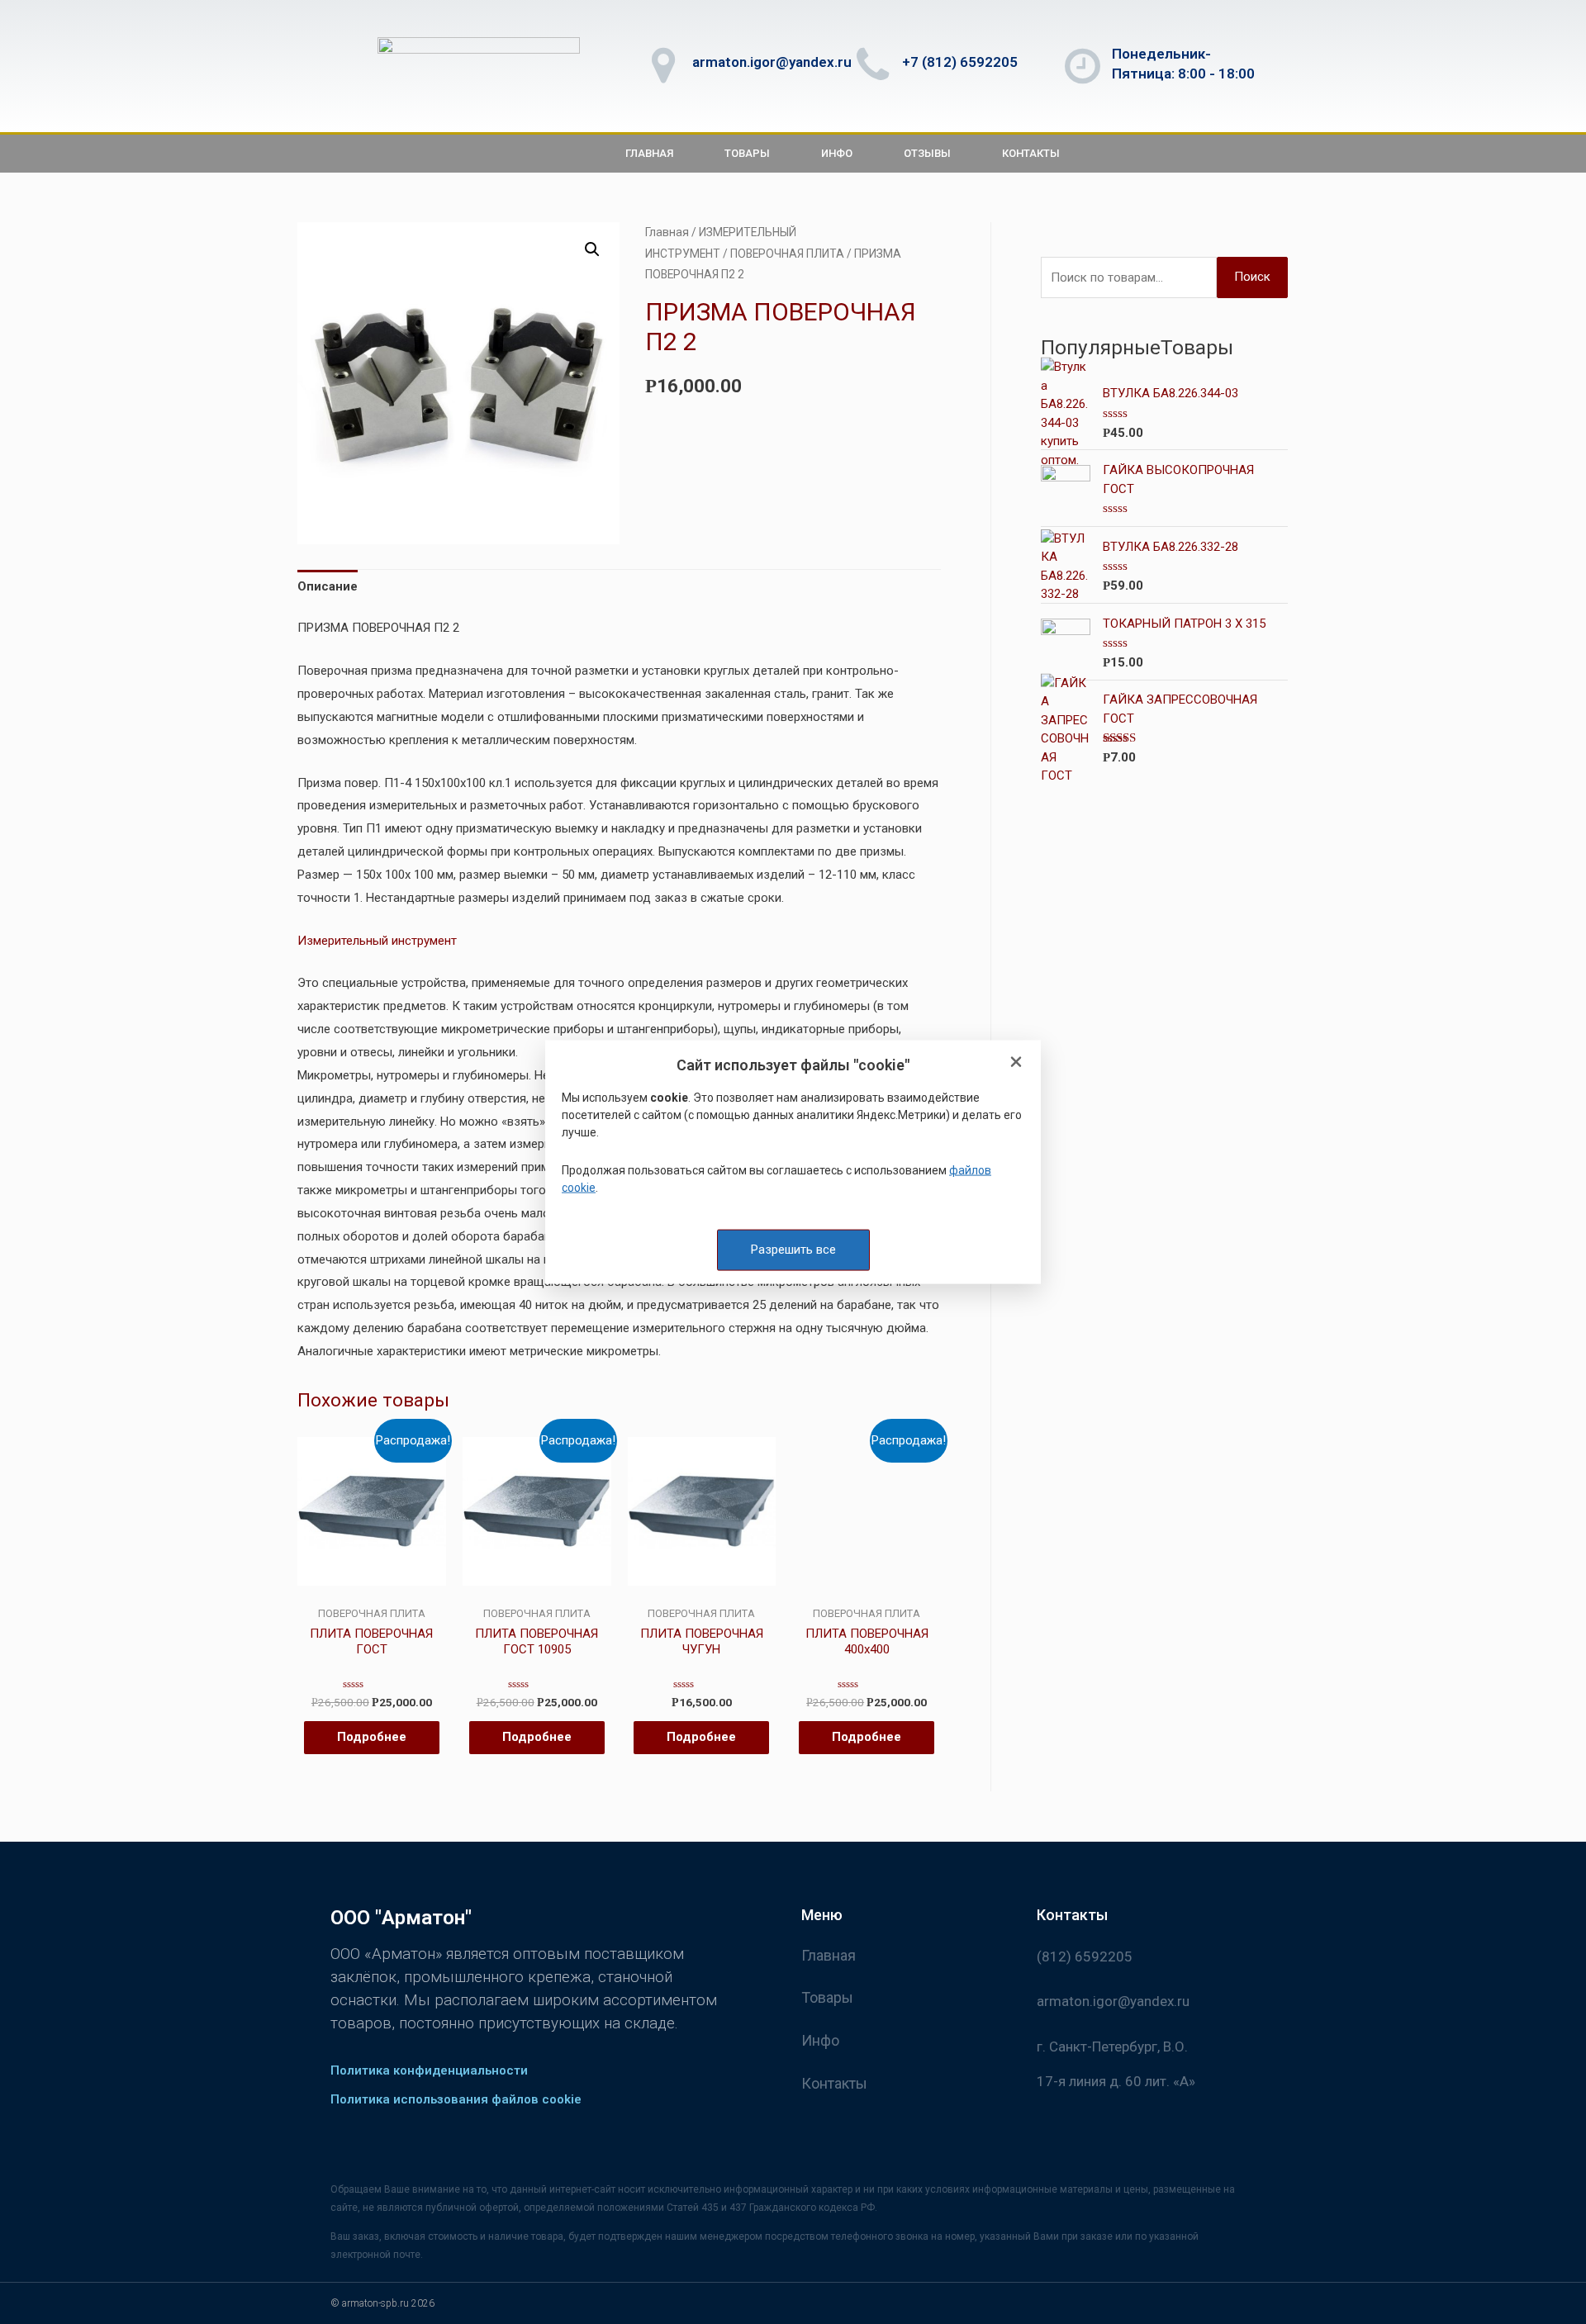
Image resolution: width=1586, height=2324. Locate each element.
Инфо (837, 153)
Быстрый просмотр (371, 1593)
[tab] (328, 588)
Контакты (1031, 153)
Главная (649, 153)
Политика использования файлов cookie (456, 2099)
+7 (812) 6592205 (960, 62)
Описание (328, 586)
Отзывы (927, 153)
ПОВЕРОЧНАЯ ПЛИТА (787, 254)
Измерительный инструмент (377, 941)
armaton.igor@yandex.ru (772, 62)
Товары (747, 153)
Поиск (1252, 277)
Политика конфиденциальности (429, 2070)
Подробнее (372, 1737)
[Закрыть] (1016, 1063)
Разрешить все (793, 1250)
